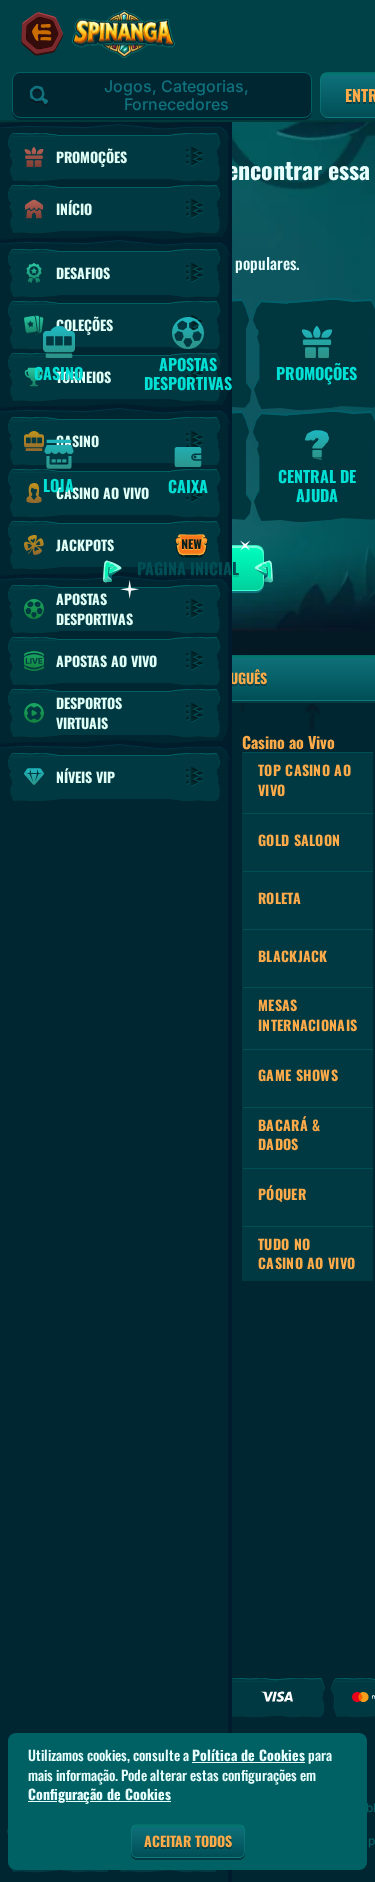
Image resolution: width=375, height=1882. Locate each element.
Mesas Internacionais (307, 1014)
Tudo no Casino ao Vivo (306, 1253)
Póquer (282, 1193)
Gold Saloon (299, 839)
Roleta (279, 897)
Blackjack (293, 955)
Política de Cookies (248, 1755)
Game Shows (298, 1074)
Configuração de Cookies (99, 1794)
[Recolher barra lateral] (42, 34)
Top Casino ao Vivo (304, 779)
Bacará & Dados (289, 1134)
